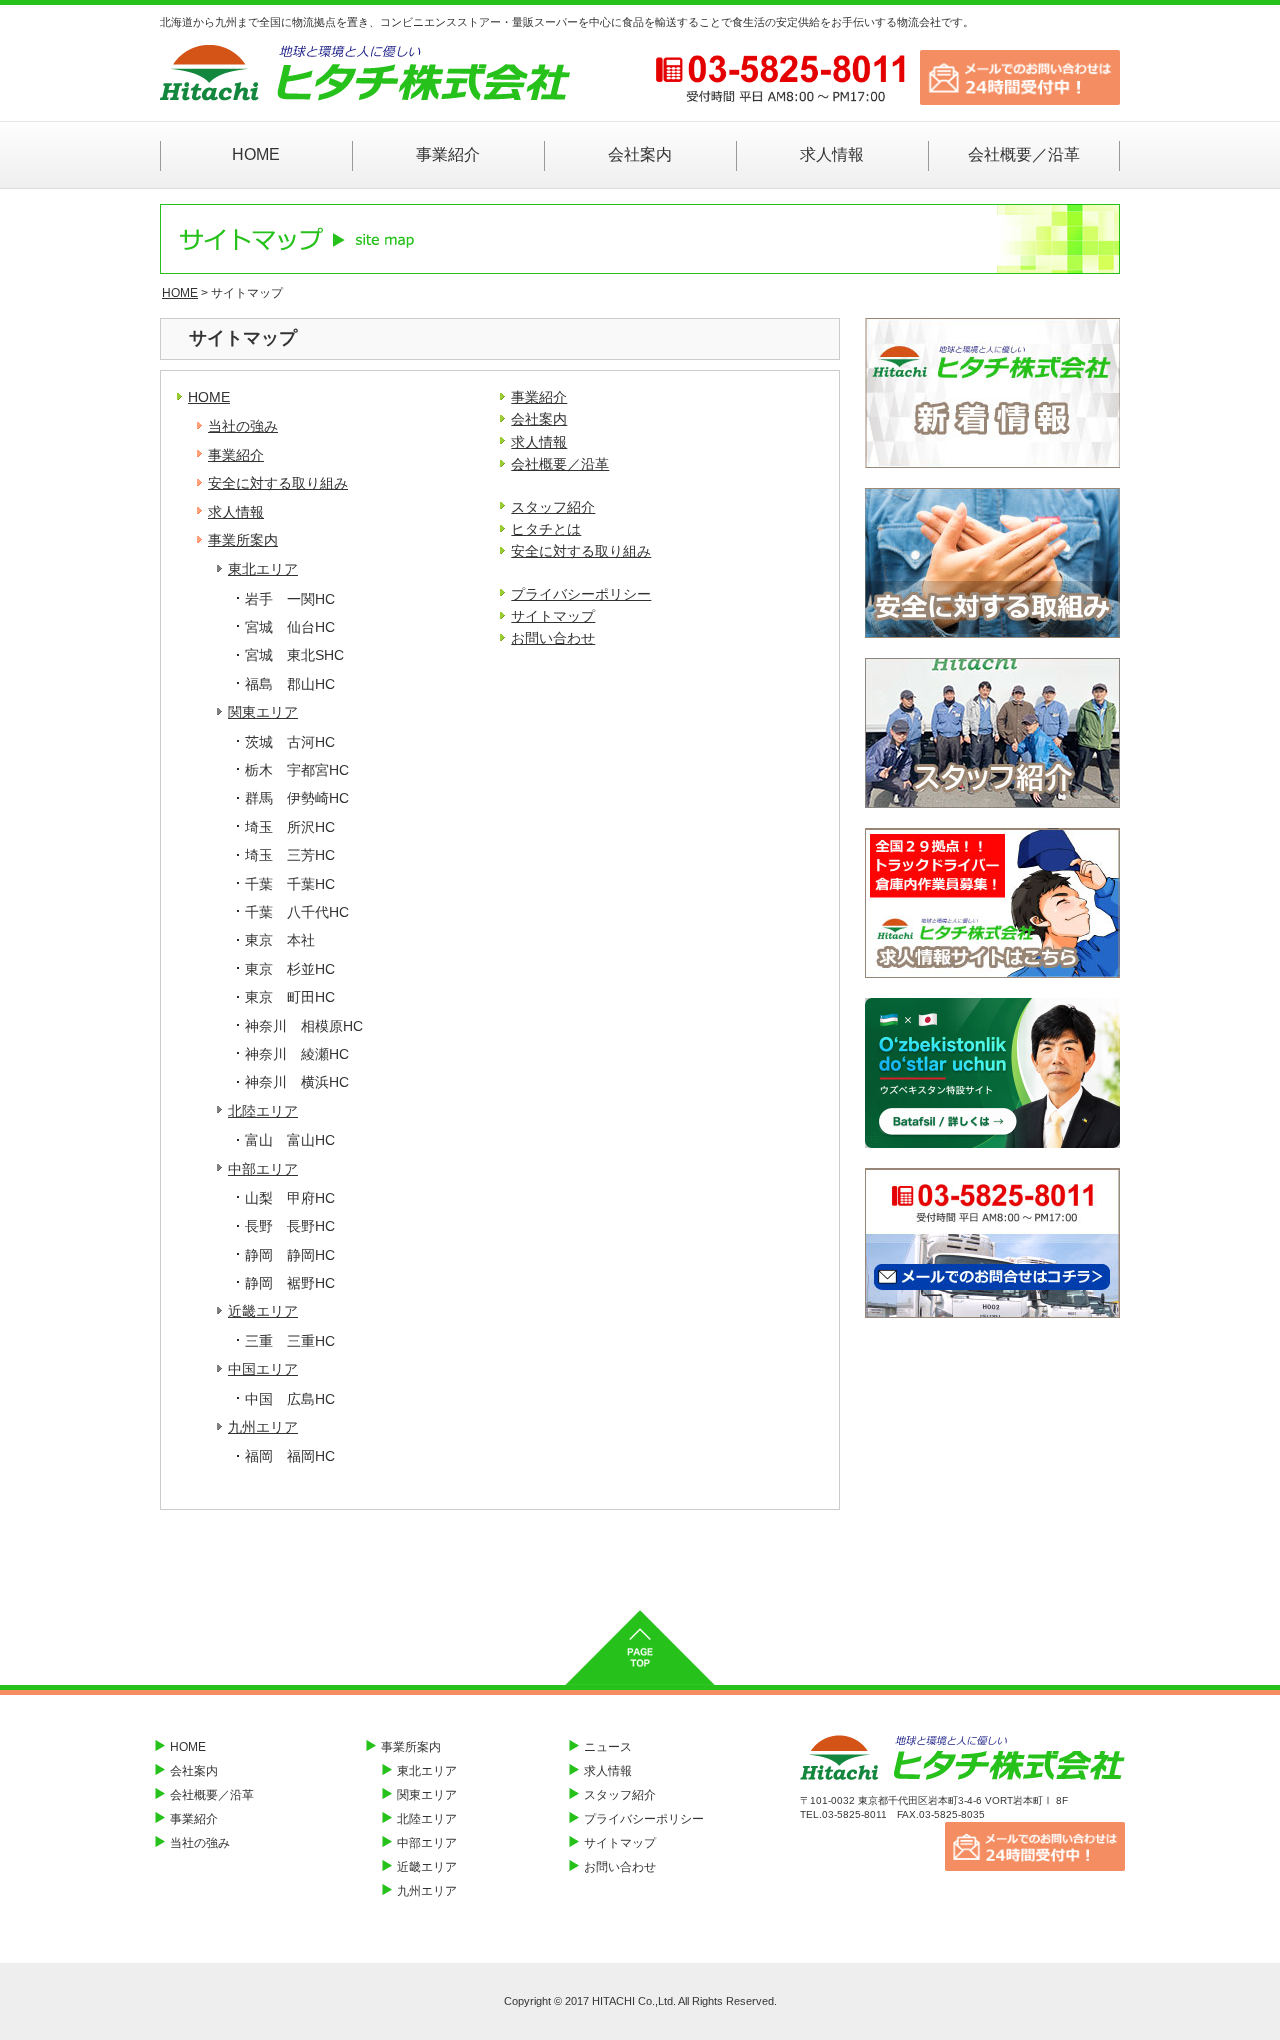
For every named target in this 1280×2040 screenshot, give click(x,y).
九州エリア (263, 1427)
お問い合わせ (553, 638)
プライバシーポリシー (581, 594)
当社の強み (243, 426)
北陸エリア (263, 1111)
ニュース (608, 1747)
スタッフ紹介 (553, 507)
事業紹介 (448, 154)
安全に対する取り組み (278, 483)
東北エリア (263, 569)
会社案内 (640, 154)
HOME (256, 154)
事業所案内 (243, 540)
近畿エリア (263, 1311)
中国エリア (263, 1369)
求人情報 (832, 154)
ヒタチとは (546, 529)
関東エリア (263, 712)
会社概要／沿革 (1024, 154)
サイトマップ (553, 616)
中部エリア (263, 1169)
